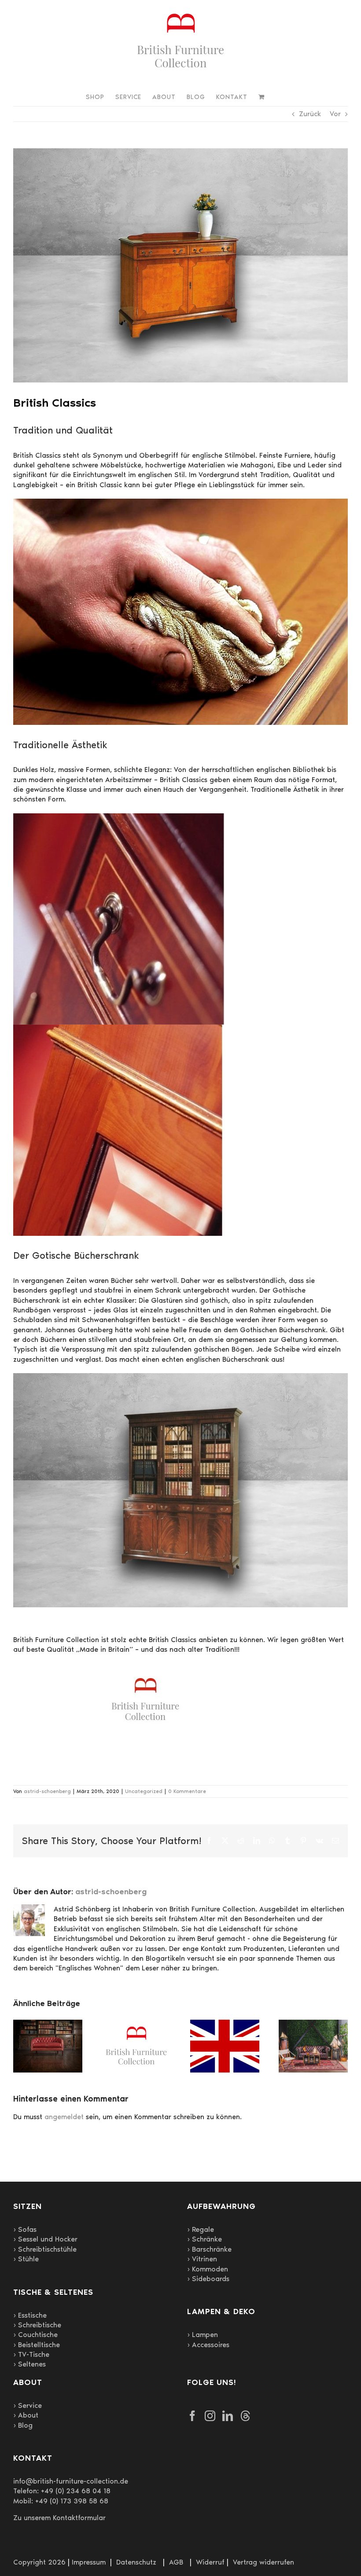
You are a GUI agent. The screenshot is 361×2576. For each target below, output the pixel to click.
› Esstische (30, 2315)
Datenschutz (136, 2562)
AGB (176, 2562)
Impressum (89, 2562)
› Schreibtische (37, 2325)
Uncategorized (144, 1791)
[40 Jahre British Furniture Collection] (136, 2024)
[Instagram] (210, 2416)
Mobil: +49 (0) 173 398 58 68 (61, 2501)
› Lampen (203, 2335)
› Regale (201, 2229)
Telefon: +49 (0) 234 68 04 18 (62, 2491)
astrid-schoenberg (47, 1791)
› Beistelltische (37, 2345)
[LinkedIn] (228, 2416)
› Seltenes (29, 2364)
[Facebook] (192, 2416)
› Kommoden (208, 2269)
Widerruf (210, 2562)
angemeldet (64, 2117)
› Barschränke (209, 2249)
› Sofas (25, 2229)
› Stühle (26, 2259)
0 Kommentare (187, 1791)
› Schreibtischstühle (45, 2249)
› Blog (23, 2425)
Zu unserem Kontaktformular (59, 2518)
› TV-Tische (31, 2354)
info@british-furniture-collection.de (71, 2481)
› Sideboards (208, 2279)
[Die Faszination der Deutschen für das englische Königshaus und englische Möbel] (225, 2024)
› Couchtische (35, 2335)
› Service (28, 2405)
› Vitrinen (202, 2259)
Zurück (310, 114)
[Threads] (245, 2416)
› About (26, 2415)
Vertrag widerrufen (263, 2562)
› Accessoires (208, 2345)
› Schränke (204, 2239)
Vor (335, 114)
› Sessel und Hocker (45, 2239)
